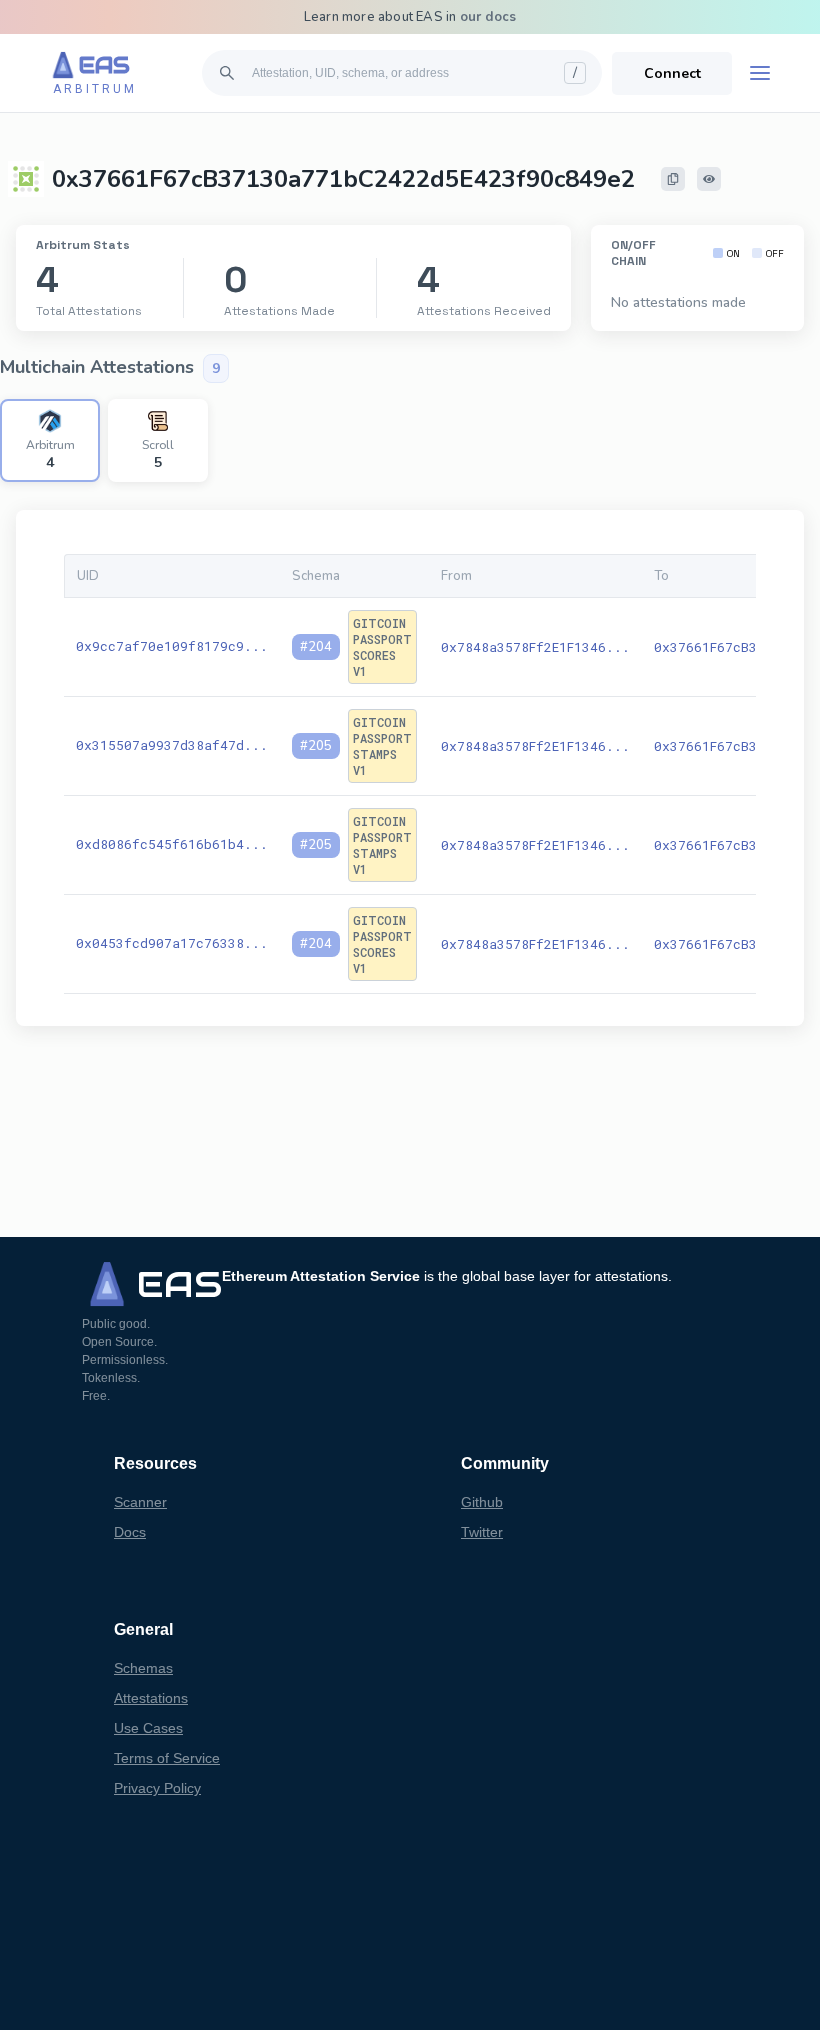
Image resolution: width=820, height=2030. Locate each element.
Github (482, 1502)
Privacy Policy (157, 1788)
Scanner (140, 1502)
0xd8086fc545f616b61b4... (172, 844)
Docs (130, 1532)
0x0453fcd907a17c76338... (172, 943)
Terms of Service (167, 1758)
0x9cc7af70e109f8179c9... (172, 646)
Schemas (143, 1668)
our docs (488, 17)
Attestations (151, 1698)
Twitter (482, 1532)
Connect (672, 73)
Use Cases (148, 1728)
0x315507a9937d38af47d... (172, 745)
